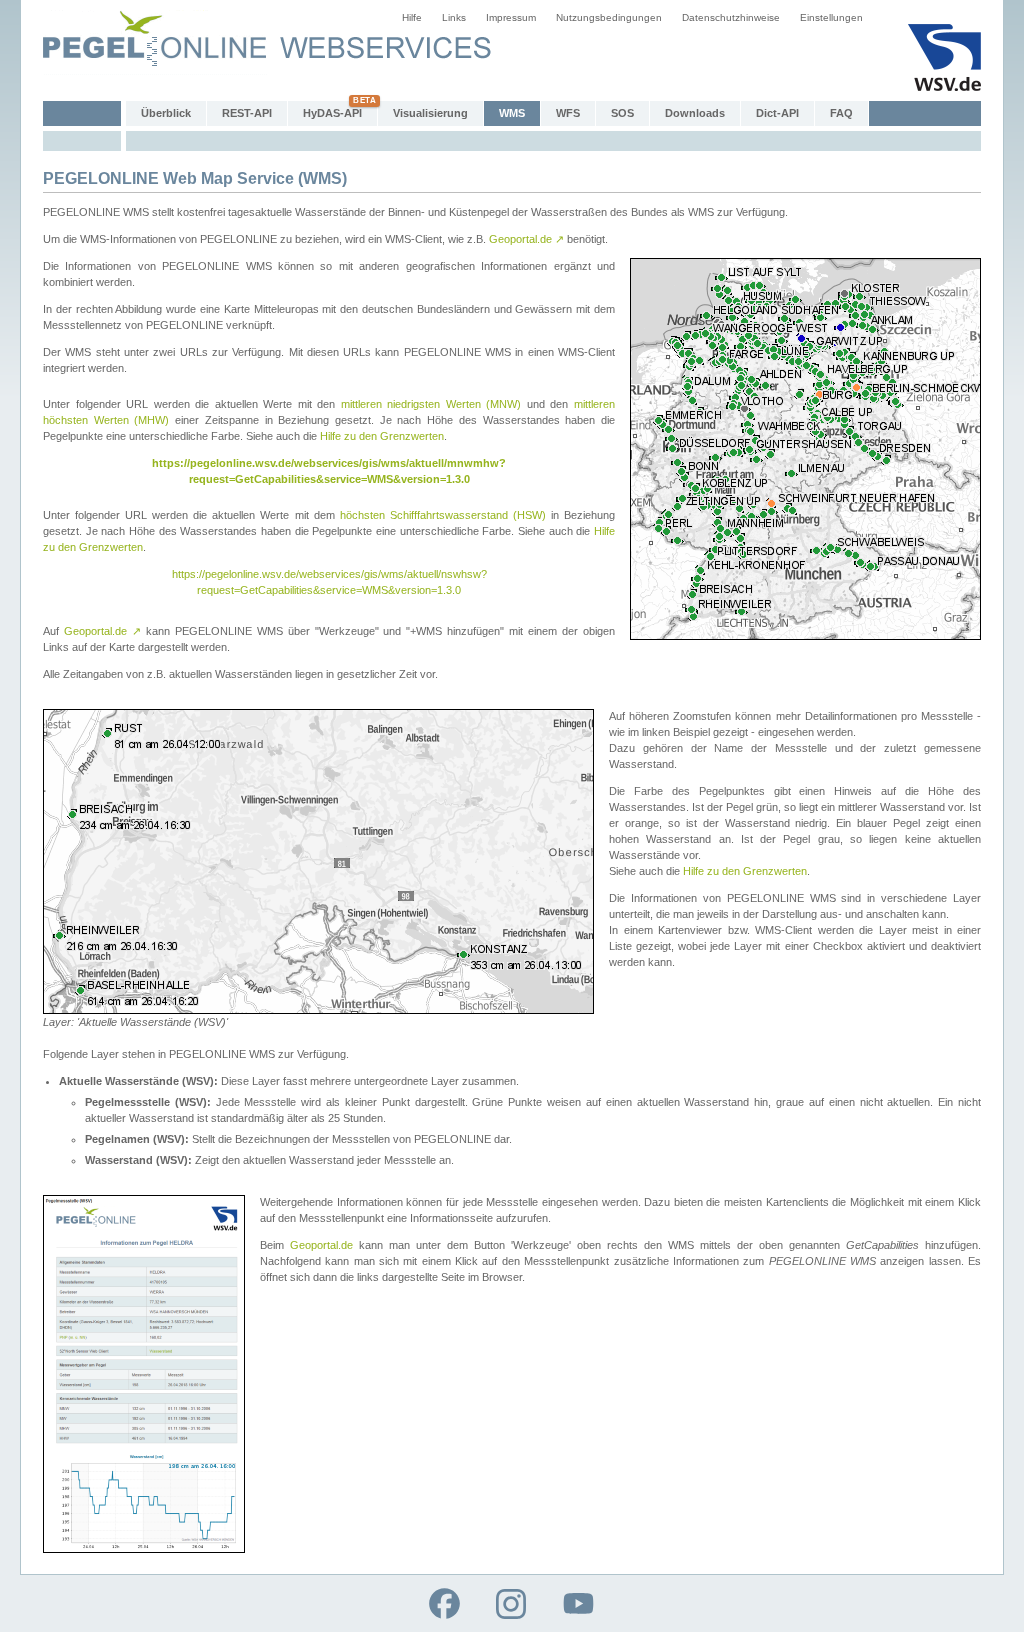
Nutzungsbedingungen (609, 17)
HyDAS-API (332, 113)
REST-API (247, 113)
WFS (568, 113)
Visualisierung (430, 113)
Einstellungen (831, 17)
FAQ (841, 113)
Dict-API (777, 113)
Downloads (695, 113)
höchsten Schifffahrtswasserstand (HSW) (443, 515)
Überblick (166, 113)
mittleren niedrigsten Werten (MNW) (431, 404)
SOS (622, 113)
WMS (512, 113)
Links (454, 17)
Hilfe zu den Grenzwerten (382, 436)
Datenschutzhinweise (731, 17)
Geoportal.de (526, 239)
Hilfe (412, 17)
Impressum (511, 17)
